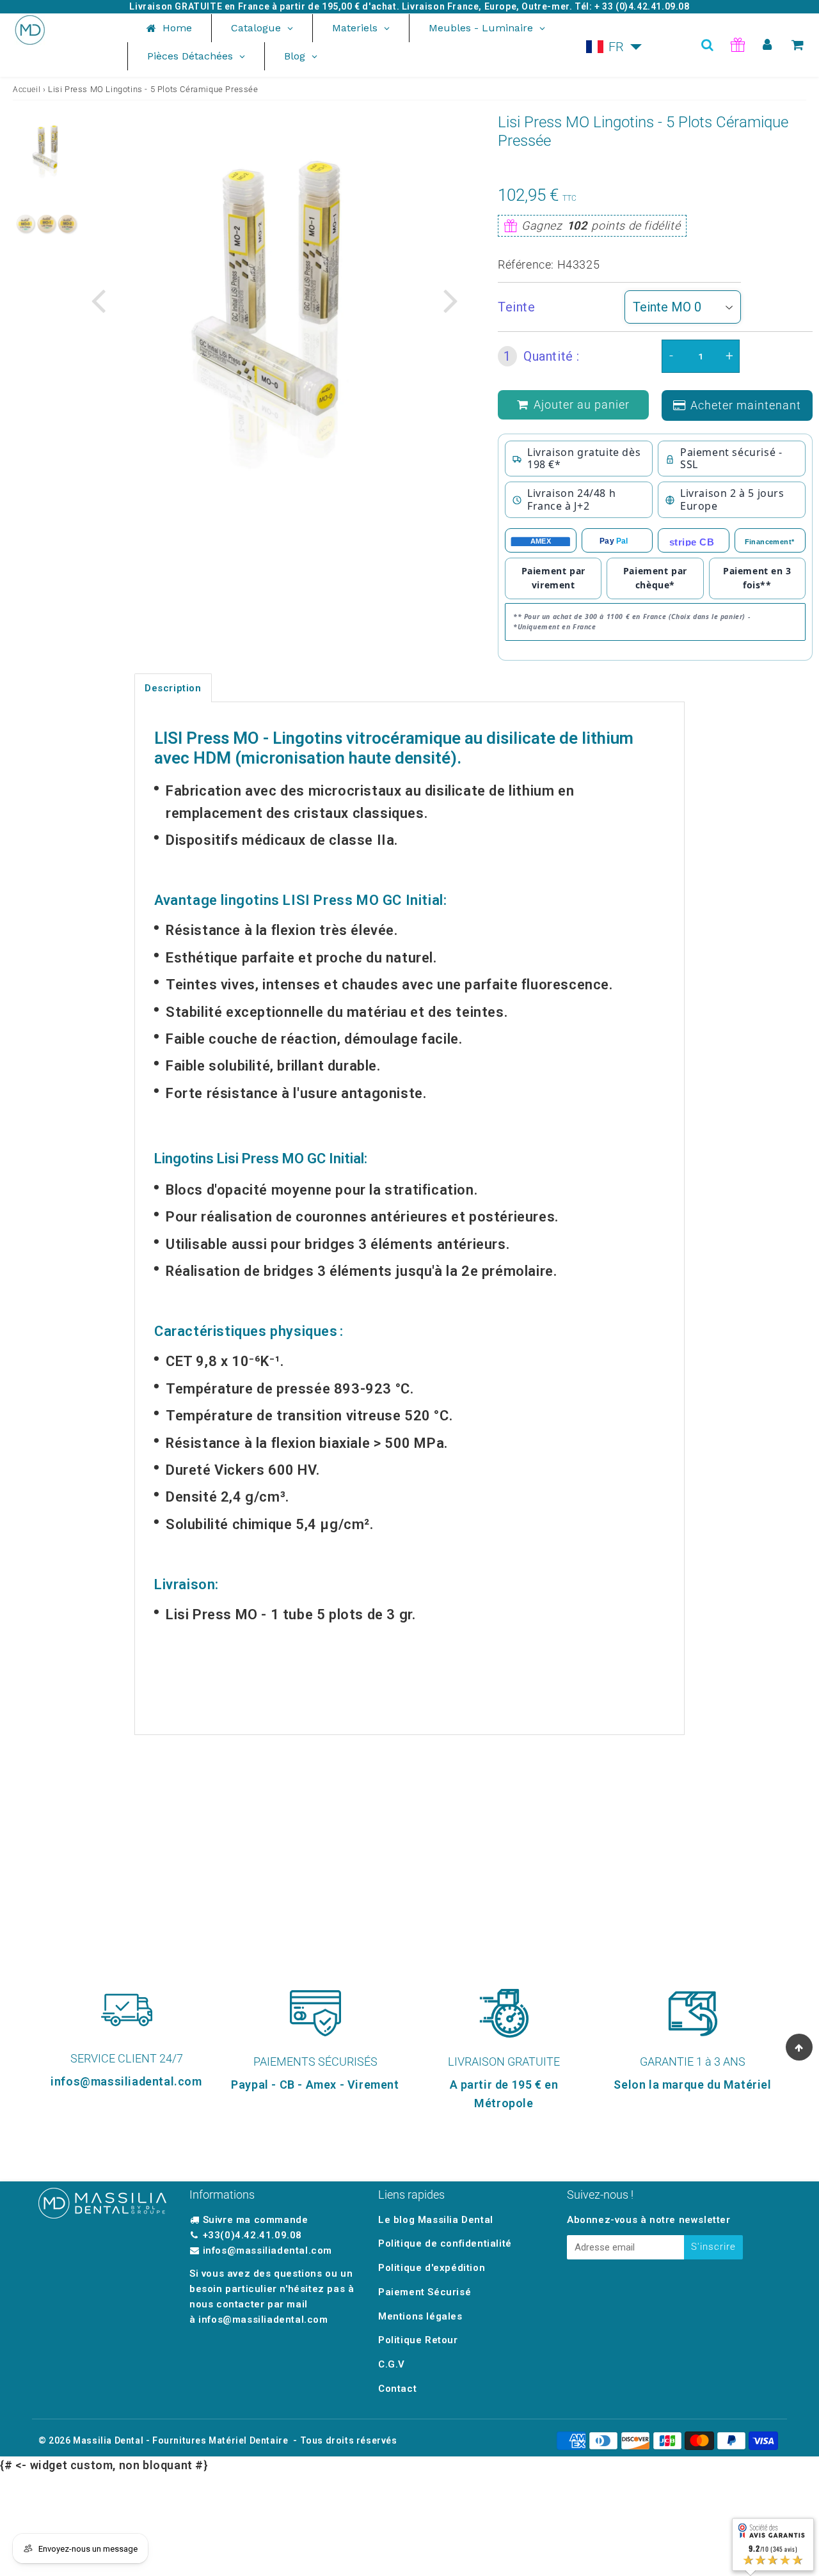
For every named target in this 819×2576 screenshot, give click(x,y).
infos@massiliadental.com (267, 2250)
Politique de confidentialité (445, 2243)
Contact (397, 2389)
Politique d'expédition (432, 2268)
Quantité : (542, 356)
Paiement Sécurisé (425, 2292)
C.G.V (392, 2364)
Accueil (27, 90)
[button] (614, 47)
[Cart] (798, 45)
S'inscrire (713, 2247)
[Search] (707, 45)
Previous (98, 300)
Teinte (517, 307)
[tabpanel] (46, 150)
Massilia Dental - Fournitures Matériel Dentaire (180, 2440)
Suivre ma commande (256, 2220)
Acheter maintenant (746, 405)
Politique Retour (418, 2340)
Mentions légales (420, 2316)
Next (450, 300)
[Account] (767, 45)
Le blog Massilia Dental (436, 2220)
